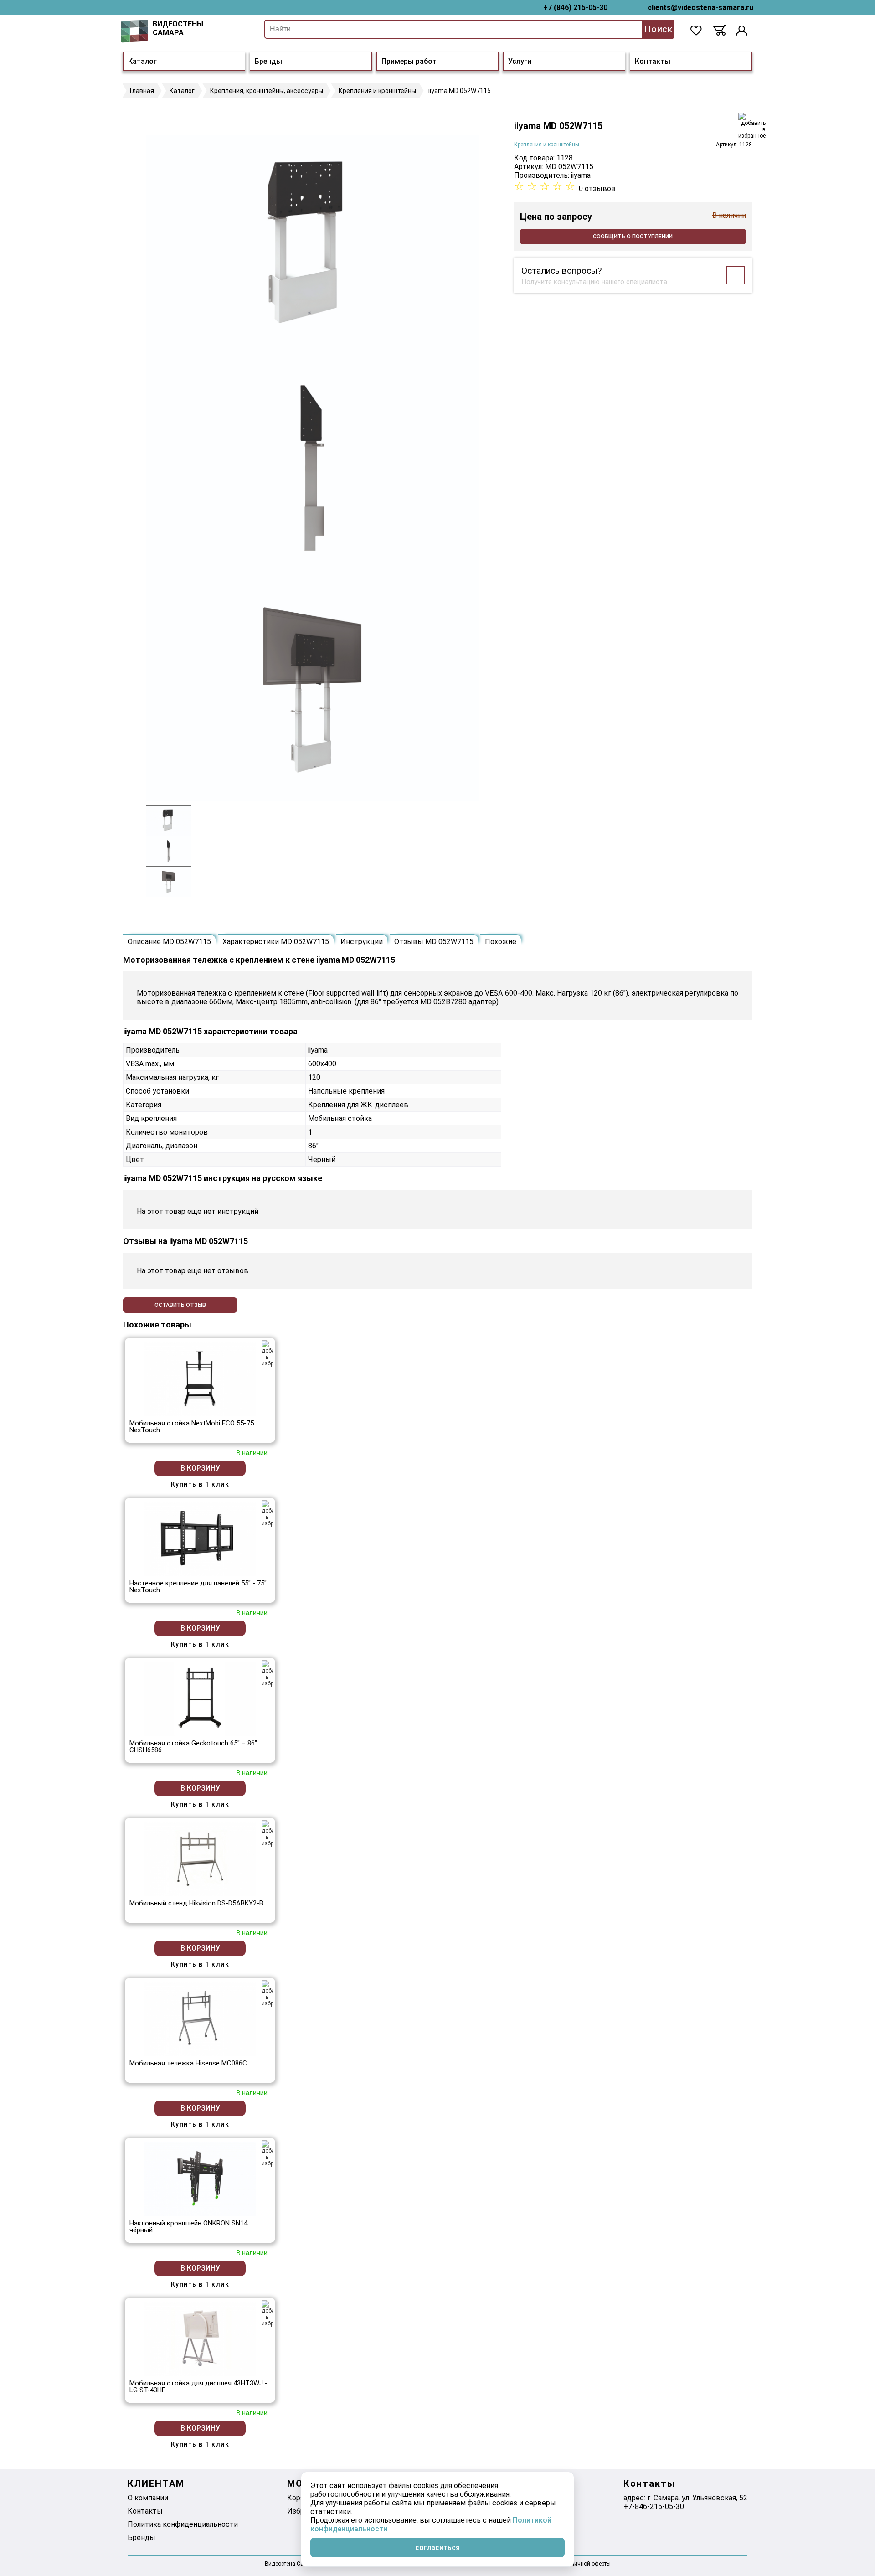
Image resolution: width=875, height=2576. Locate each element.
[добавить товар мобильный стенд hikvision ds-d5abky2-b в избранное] (267, 1833)
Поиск (658, 29)
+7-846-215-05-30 (654, 2506)
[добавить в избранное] (752, 126)
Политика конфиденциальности (183, 2524)
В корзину (200, 1468)
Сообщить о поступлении (633, 237)
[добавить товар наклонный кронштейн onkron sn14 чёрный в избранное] (267, 2153)
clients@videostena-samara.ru (700, 8)
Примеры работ (409, 61)
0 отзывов (597, 188)
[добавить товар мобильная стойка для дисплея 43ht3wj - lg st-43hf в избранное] (267, 2313)
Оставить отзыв (180, 1305)
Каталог (142, 61)
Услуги (520, 61)
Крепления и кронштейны (547, 145)
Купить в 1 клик (200, 1484)
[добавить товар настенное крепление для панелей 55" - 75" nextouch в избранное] (267, 1513)
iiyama (581, 175)
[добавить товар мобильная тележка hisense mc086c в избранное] (267, 1993)
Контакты (653, 61)
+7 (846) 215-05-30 (575, 8)
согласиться (437, 2548)
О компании (148, 2498)
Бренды (268, 61)
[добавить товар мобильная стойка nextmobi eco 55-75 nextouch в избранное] (267, 1353)
